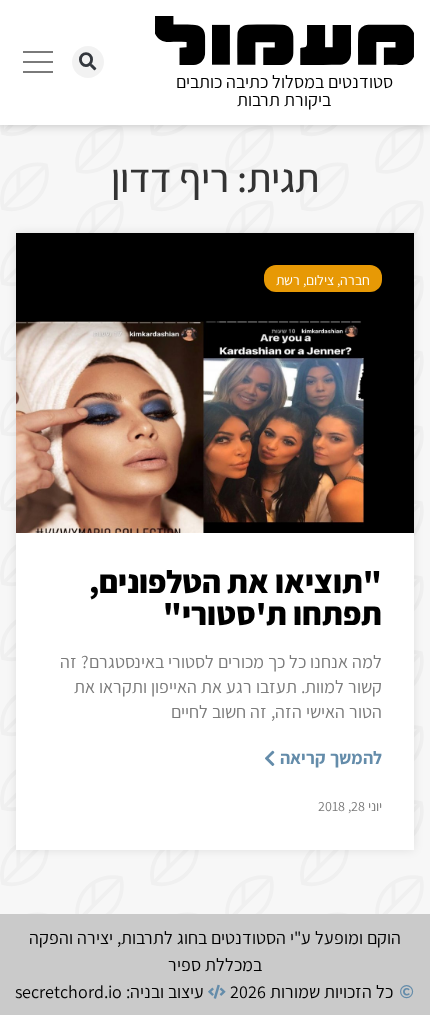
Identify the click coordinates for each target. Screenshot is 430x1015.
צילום (320, 280)
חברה (355, 280)
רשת (288, 280)
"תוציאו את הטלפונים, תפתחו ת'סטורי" (235, 597)
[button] (88, 62)
